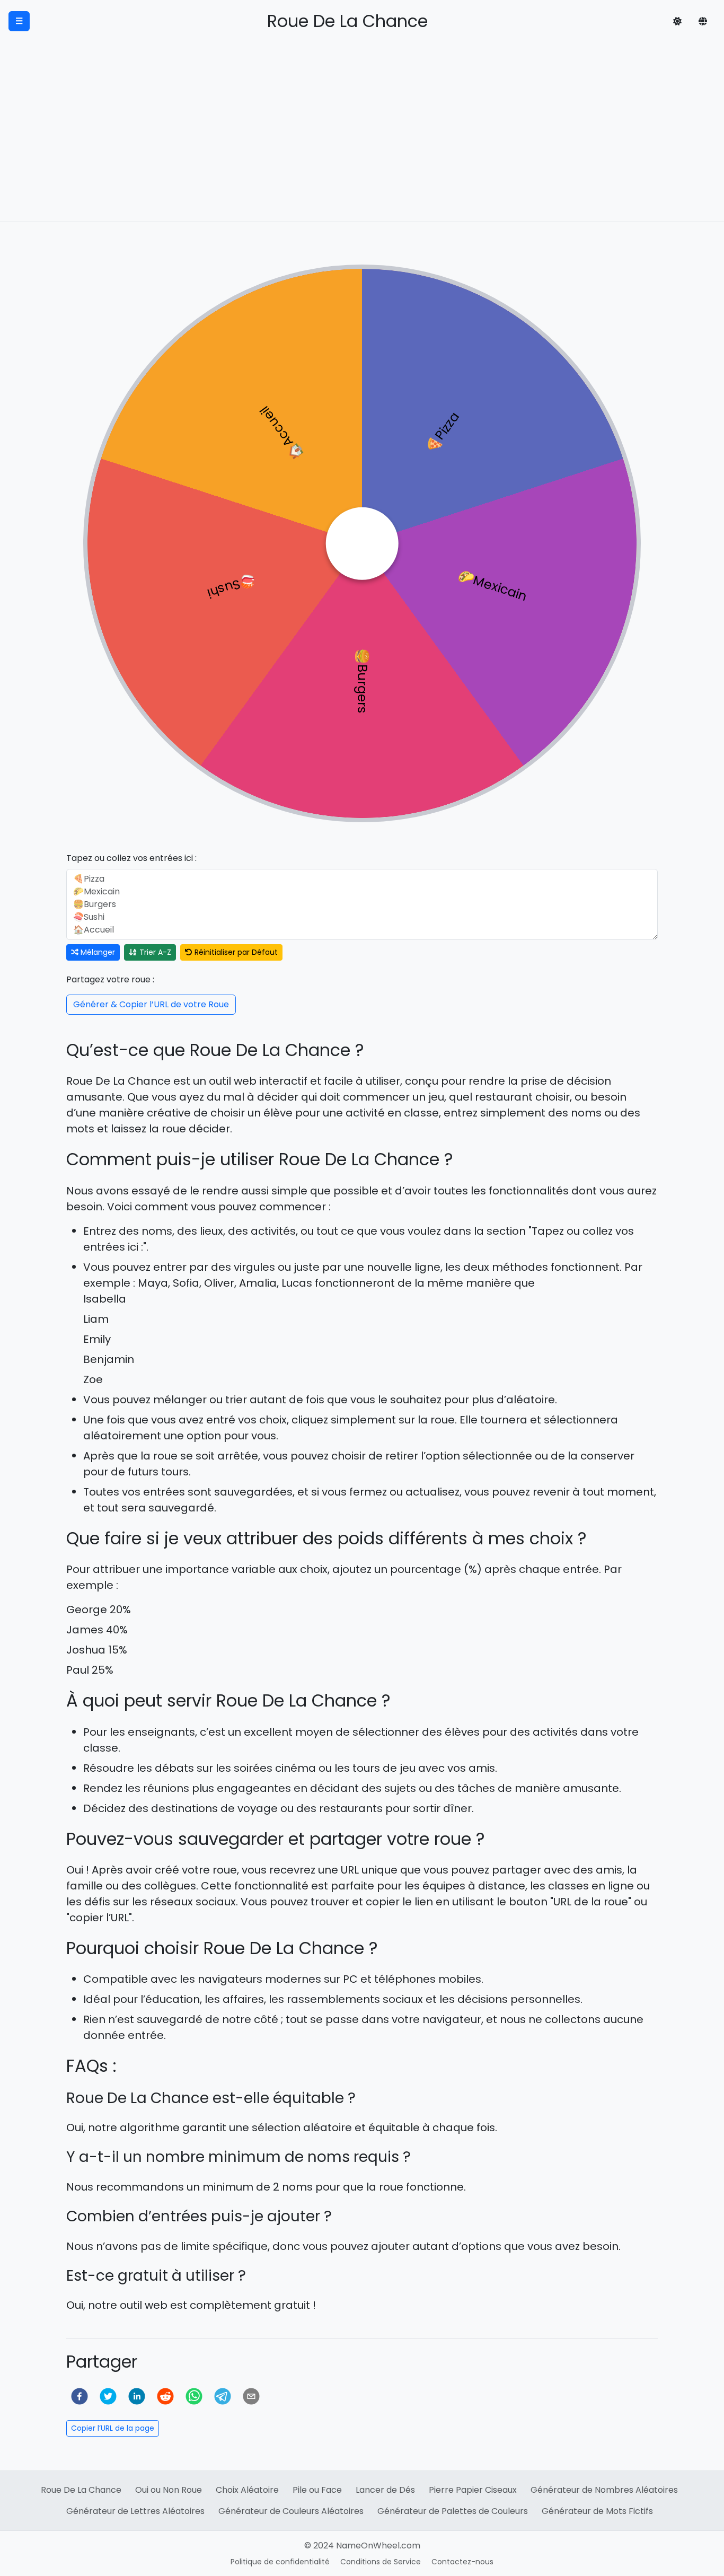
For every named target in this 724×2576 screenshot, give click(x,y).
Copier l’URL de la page (113, 2428)
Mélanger (97, 952)
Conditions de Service (381, 2562)
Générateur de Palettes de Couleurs (453, 2511)
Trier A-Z (154, 952)
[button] (677, 21)
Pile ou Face (317, 2490)
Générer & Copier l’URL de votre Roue (151, 1004)
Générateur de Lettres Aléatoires (135, 2511)
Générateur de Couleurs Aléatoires (291, 2511)
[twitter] (108, 2396)
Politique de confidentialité (280, 2562)
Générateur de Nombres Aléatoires (604, 2490)
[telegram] (223, 2396)
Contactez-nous (462, 2562)
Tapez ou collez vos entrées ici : (131, 858)
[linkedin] (137, 2396)
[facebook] (80, 2396)
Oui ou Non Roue (169, 2490)
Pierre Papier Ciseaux (473, 2490)
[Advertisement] (362, 142)
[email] (251, 2396)
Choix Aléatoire (247, 2490)
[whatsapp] (194, 2396)
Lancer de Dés (385, 2490)
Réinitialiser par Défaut (235, 952)
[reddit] (165, 2396)
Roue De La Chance (81, 2490)
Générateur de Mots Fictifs (597, 2511)
